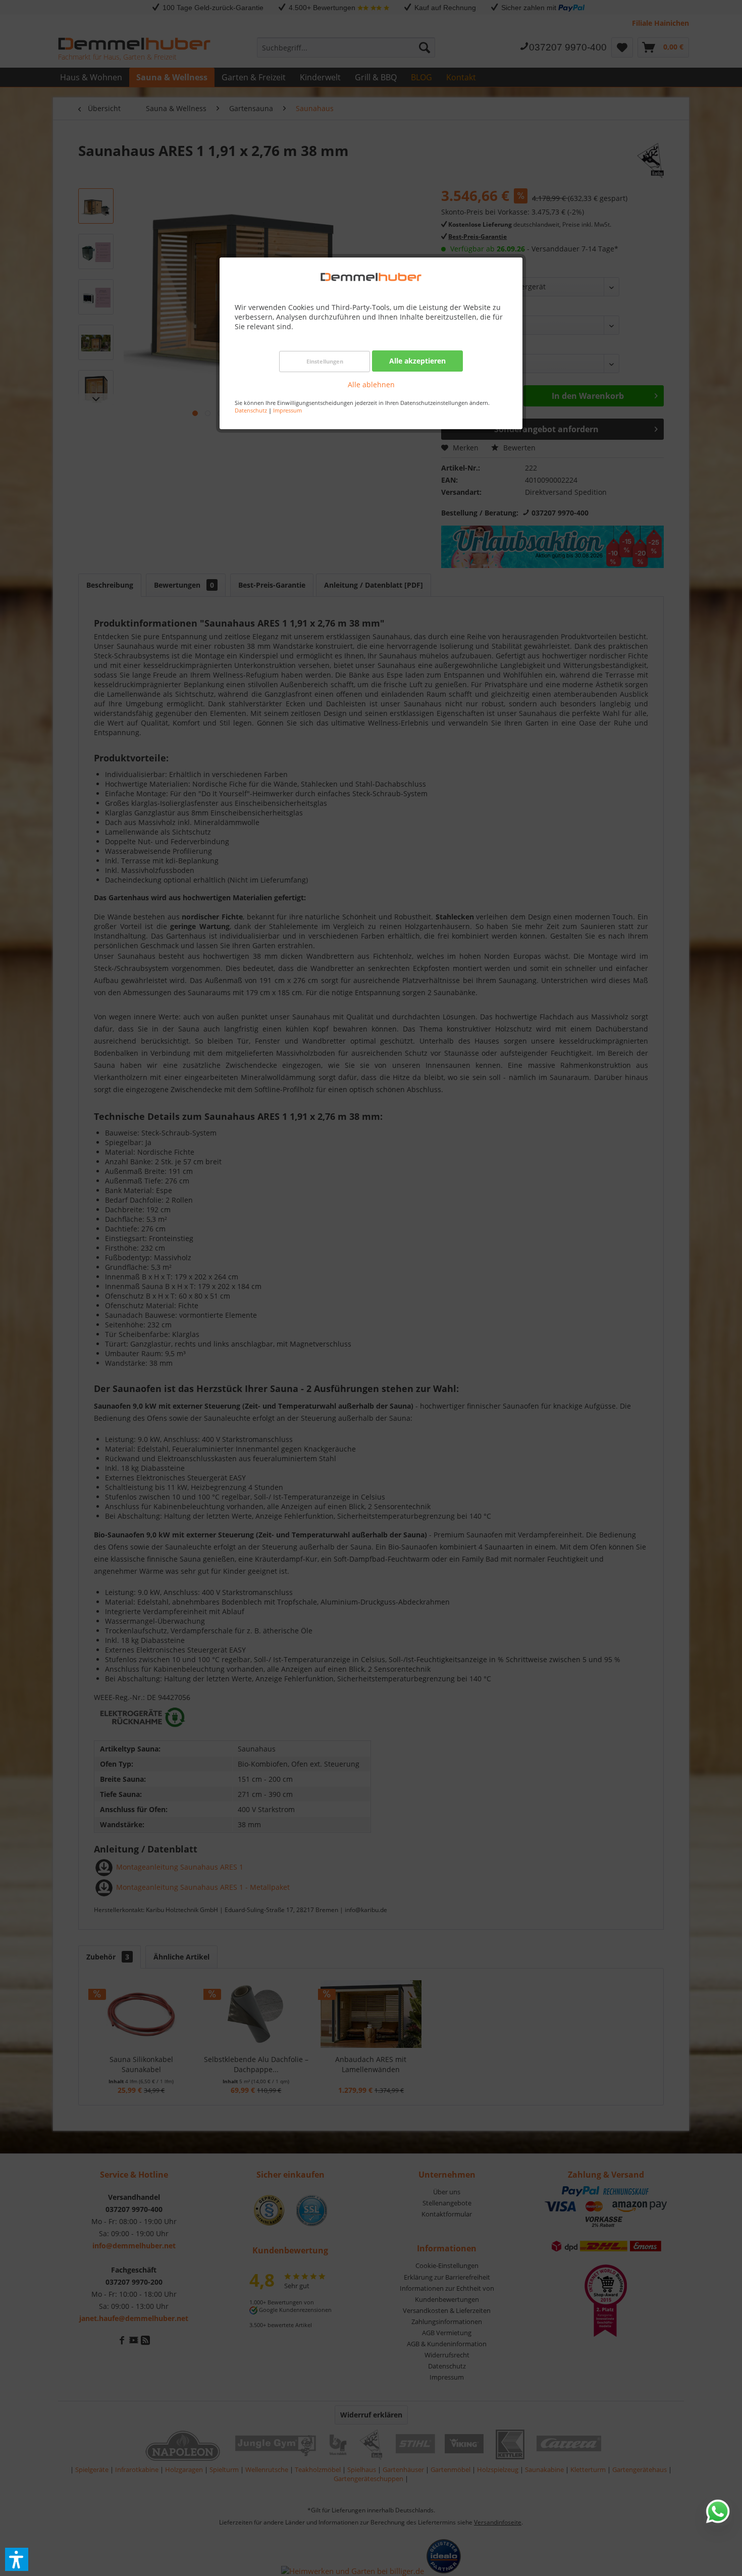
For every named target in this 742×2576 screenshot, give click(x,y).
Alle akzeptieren (417, 361)
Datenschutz (251, 410)
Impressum (287, 410)
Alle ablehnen (371, 384)
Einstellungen (325, 361)
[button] (17, 2559)
